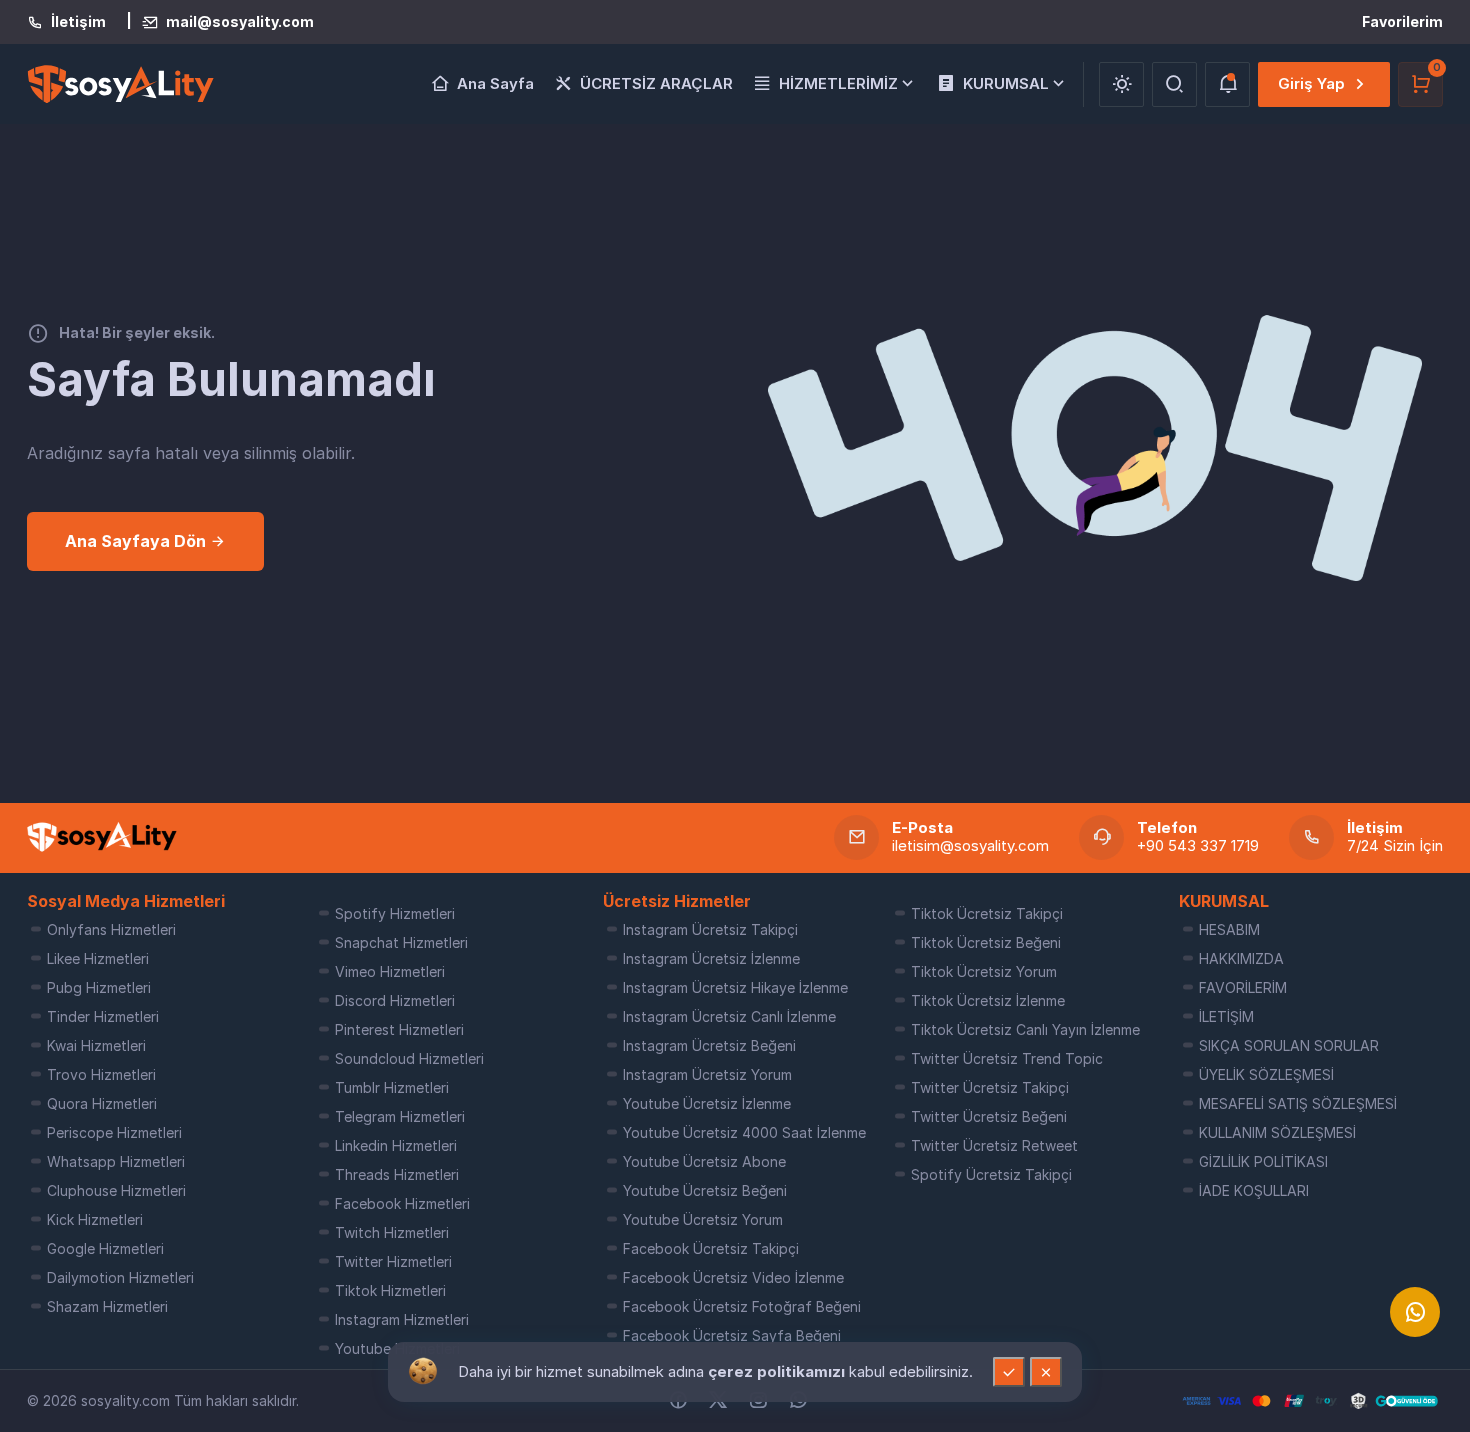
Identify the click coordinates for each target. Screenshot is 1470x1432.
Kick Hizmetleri (95, 1219)
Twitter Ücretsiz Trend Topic (1007, 1058)
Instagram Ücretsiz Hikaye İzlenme (735, 987)
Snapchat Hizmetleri (401, 942)
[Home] (102, 837)
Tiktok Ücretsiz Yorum (984, 971)
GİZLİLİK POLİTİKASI (1263, 1161)
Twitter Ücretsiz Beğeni (989, 1116)
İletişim (78, 22)
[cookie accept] (1009, 1372)
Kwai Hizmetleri (96, 1045)
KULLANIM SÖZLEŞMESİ (1277, 1132)
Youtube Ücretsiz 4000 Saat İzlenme (744, 1132)
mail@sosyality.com (240, 22)
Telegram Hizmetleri (400, 1116)
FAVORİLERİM (1243, 987)
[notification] (1227, 84)
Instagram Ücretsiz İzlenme (711, 958)
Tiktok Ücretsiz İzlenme (988, 1000)
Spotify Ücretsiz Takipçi (991, 1174)
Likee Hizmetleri (98, 958)
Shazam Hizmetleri (107, 1306)
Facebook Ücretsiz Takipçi (711, 1248)
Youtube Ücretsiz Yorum (703, 1219)
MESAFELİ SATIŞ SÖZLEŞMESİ (1298, 1103)
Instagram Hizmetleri (402, 1319)
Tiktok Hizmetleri (390, 1290)
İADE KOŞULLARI (1254, 1190)
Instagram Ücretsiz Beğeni (709, 1045)
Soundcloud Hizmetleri (409, 1058)
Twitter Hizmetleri (393, 1261)
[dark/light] (1121, 84)
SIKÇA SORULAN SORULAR (1289, 1045)
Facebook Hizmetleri (402, 1203)
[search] (1174, 84)
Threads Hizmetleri (397, 1174)
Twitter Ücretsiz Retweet (994, 1145)
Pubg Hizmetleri (99, 987)
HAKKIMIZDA (1241, 958)
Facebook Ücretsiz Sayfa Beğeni (732, 1335)
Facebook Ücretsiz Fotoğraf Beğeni (742, 1306)
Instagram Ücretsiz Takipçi (710, 929)
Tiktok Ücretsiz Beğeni (986, 942)
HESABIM (1229, 929)
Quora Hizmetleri (102, 1103)
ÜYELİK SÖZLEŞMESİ (1266, 1074)
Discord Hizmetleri (395, 1000)
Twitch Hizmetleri (392, 1232)
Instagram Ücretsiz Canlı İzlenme (729, 1016)
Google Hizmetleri (105, 1248)
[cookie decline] (1046, 1372)
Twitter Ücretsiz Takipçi (990, 1087)
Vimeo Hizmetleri (390, 971)
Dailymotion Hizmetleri (120, 1277)
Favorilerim (1402, 21)
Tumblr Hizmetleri (392, 1087)
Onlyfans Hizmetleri (111, 929)
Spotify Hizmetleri (395, 913)
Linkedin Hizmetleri (396, 1145)
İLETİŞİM (1226, 1016)
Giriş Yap (1311, 83)
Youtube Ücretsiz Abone (704, 1161)
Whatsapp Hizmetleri (116, 1161)
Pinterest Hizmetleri (399, 1029)
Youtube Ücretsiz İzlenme (707, 1103)
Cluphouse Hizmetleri (116, 1190)
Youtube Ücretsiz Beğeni (705, 1190)
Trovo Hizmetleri (101, 1074)
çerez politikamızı (778, 1371)
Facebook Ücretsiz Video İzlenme (733, 1277)
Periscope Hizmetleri (114, 1132)
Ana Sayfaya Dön (137, 541)
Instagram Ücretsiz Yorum (707, 1074)
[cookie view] (423, 1370)
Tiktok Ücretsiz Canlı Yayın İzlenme (1025, 1029)
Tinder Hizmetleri (103, 1016)
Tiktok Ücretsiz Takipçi (987, 913)
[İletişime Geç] (1415, 1312)
